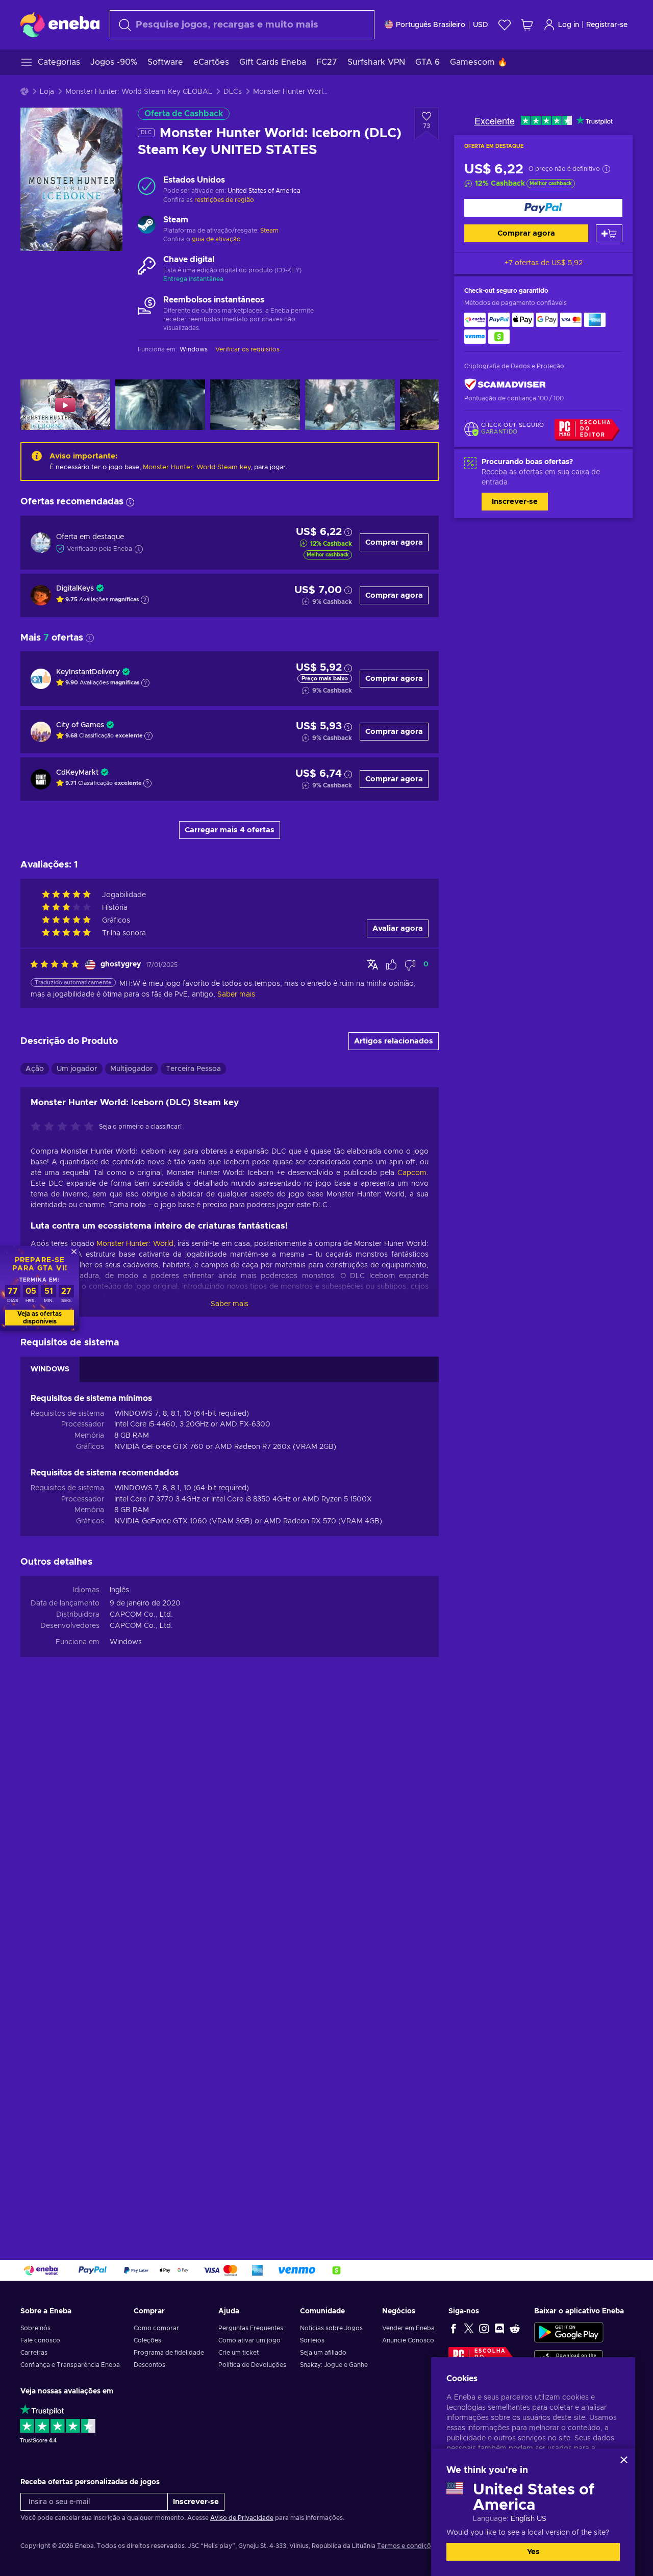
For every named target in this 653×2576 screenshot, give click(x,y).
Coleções (147, 2340)
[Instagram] (484, 2328)
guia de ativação (216, 239)
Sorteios (312, 2340)
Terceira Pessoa (193, 1069)
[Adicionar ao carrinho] (609, 233)
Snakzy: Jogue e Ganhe (334, 2365)
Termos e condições (407, 2546)
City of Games (80, 725)
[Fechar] (624, 2460)
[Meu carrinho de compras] (527, 25)
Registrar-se (607, 25)
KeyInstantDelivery (88, 672)
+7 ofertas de (544, 263)
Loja (47, 92)
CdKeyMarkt (77, 773)
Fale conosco (40, 2340)
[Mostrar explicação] (145, 600)
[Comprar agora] (543, 208)
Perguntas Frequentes (251, 2328)
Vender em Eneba (408, 2328)
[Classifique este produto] (65, 1127)
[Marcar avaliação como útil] (391, 965)
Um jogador (77, 1069)
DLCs (233, 92)
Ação (35, 1069)
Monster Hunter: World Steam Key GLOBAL (139, 92)
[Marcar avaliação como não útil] (410, 965)
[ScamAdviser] (505, 385)
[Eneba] (60, 24)
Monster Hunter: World (135, 1244)
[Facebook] (454, 2328)
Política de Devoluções (252, 2365)
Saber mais (230, 1304)
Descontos (149, 2365)
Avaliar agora (398, 928)
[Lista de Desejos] (505, 25)
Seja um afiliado (323, 2353)
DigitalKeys (75, 589)
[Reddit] (515, 2328)
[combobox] (242, 25)
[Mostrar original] (372, 964)
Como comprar (156, 2328)
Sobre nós (35, 2328)
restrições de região (224, 200)
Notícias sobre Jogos (331, 2328)
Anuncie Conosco (408, 2340)
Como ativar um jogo (249, 2340)
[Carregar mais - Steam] (147, 226)
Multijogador (132, 1069)
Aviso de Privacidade (242, 2518)
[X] (469, 2328)
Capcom (412, 1173)
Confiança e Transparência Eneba (70, 2365)
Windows (126, 1642)
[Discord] (499, 2328)
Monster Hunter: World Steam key (197, 467)
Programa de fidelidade (169, 2353)
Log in (569, 25)
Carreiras (34, 2353)
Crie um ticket (238, 2353)
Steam (269, 231)
